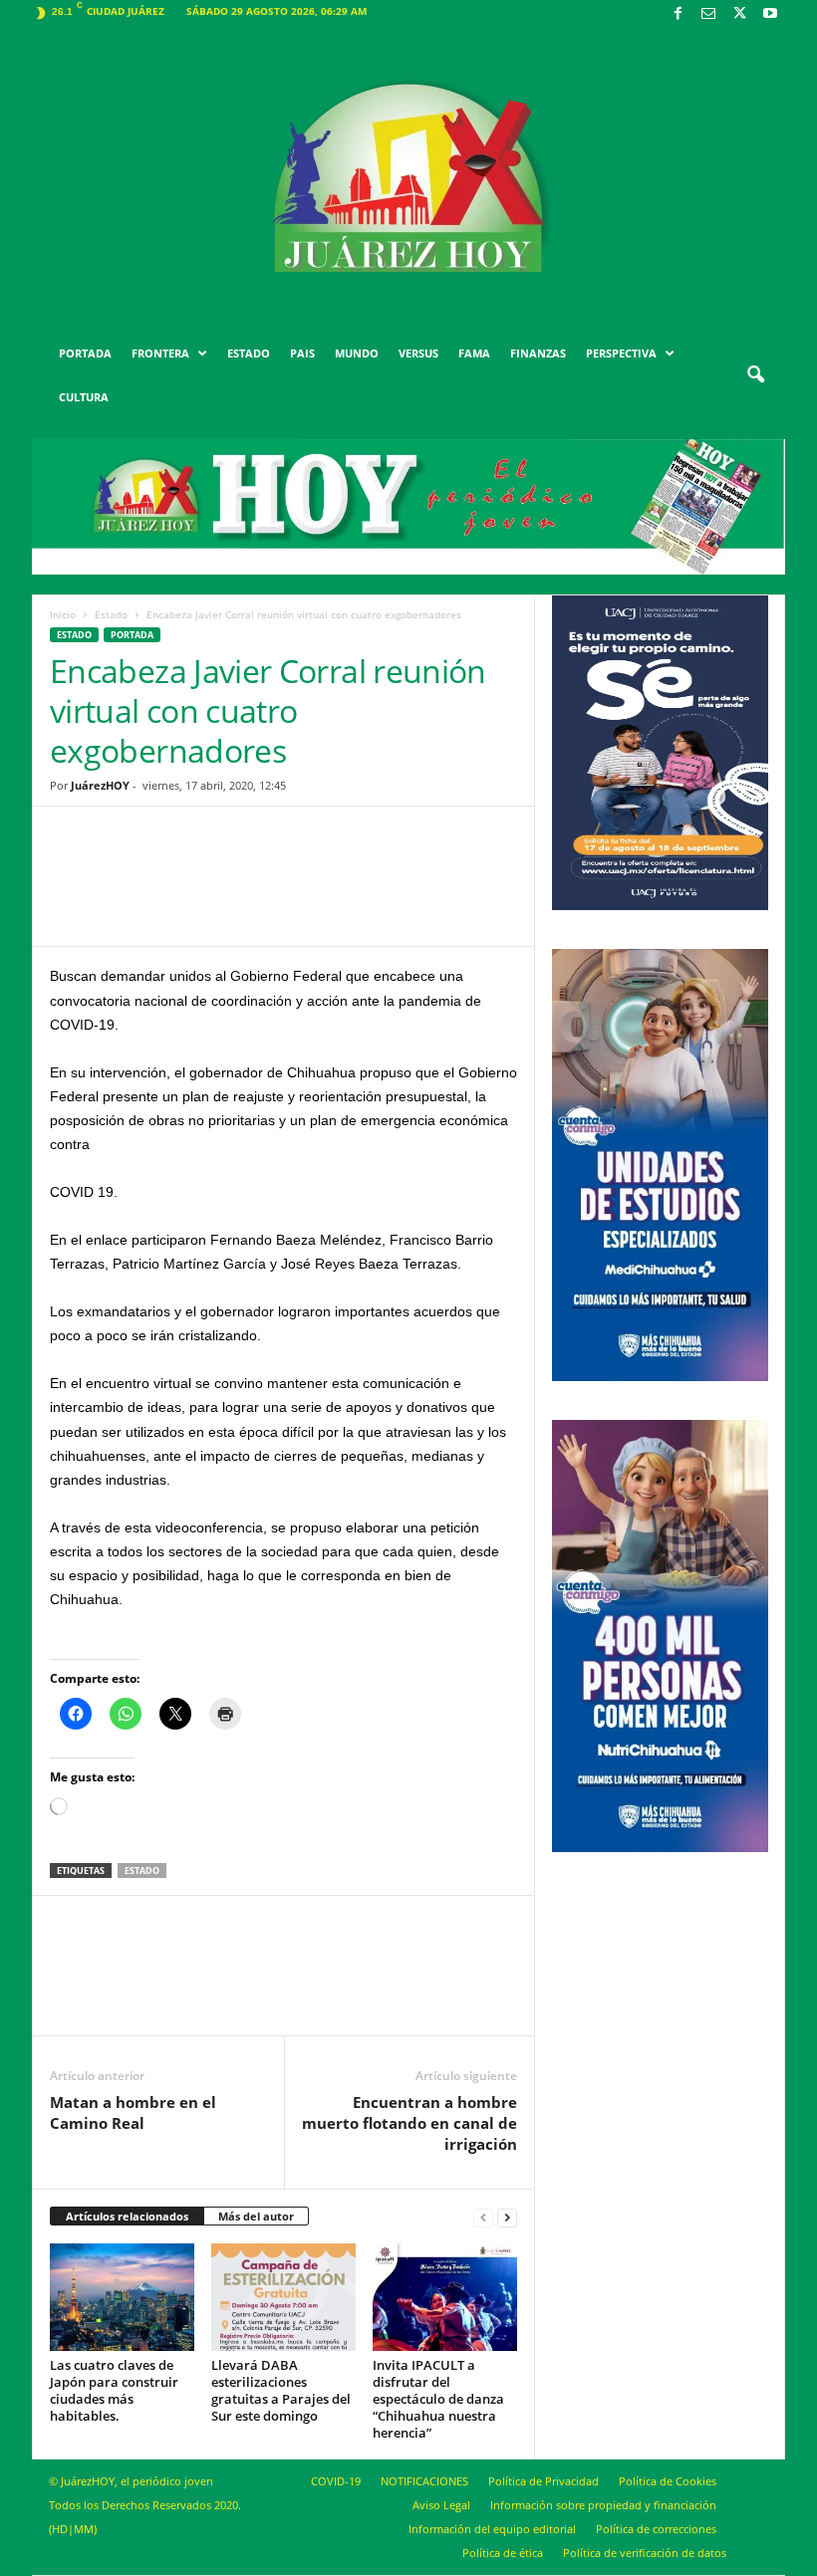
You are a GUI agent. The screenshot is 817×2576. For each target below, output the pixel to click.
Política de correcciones (656, 2529)
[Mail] (708, 14)
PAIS (302, 353)
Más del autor (256, 2216)
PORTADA (85, 353)
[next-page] (507, 2217)
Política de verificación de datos (645, 2553)
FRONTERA (160, 353)
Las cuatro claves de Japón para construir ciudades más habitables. (114, 2390)
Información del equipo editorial (492, 2529)
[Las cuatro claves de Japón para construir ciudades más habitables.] (122, 2297)
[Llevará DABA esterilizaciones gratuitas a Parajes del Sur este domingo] (283, 2297)
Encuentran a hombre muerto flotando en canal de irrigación (409, 2123)
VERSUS (418, 353)
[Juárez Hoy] (408, 178)
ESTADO (249, 353)
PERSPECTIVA (621, 353)
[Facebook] (678, 14)
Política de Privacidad (544, 2481)
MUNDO (357, 353)
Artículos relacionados (127, 2216)
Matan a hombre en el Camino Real (133, 2112)
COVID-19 (336, 2481)
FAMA (474, 353)
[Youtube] (770, 14)
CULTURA (84, 397)
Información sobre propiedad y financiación (603, 2505)
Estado (111, 614)
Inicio (63, 614)
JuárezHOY (100, 785)
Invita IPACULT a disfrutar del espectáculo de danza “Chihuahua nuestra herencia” (438, 2399)
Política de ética (503, 2553)
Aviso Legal (441, 2505)
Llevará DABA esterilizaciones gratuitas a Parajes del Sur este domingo (281, 2390)
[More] (438, 891)
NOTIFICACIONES (424, 2481)
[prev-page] (483, 2217)
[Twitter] (739, 14)
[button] (755, 375)
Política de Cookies (668, 2481)
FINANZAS (538, 353)
